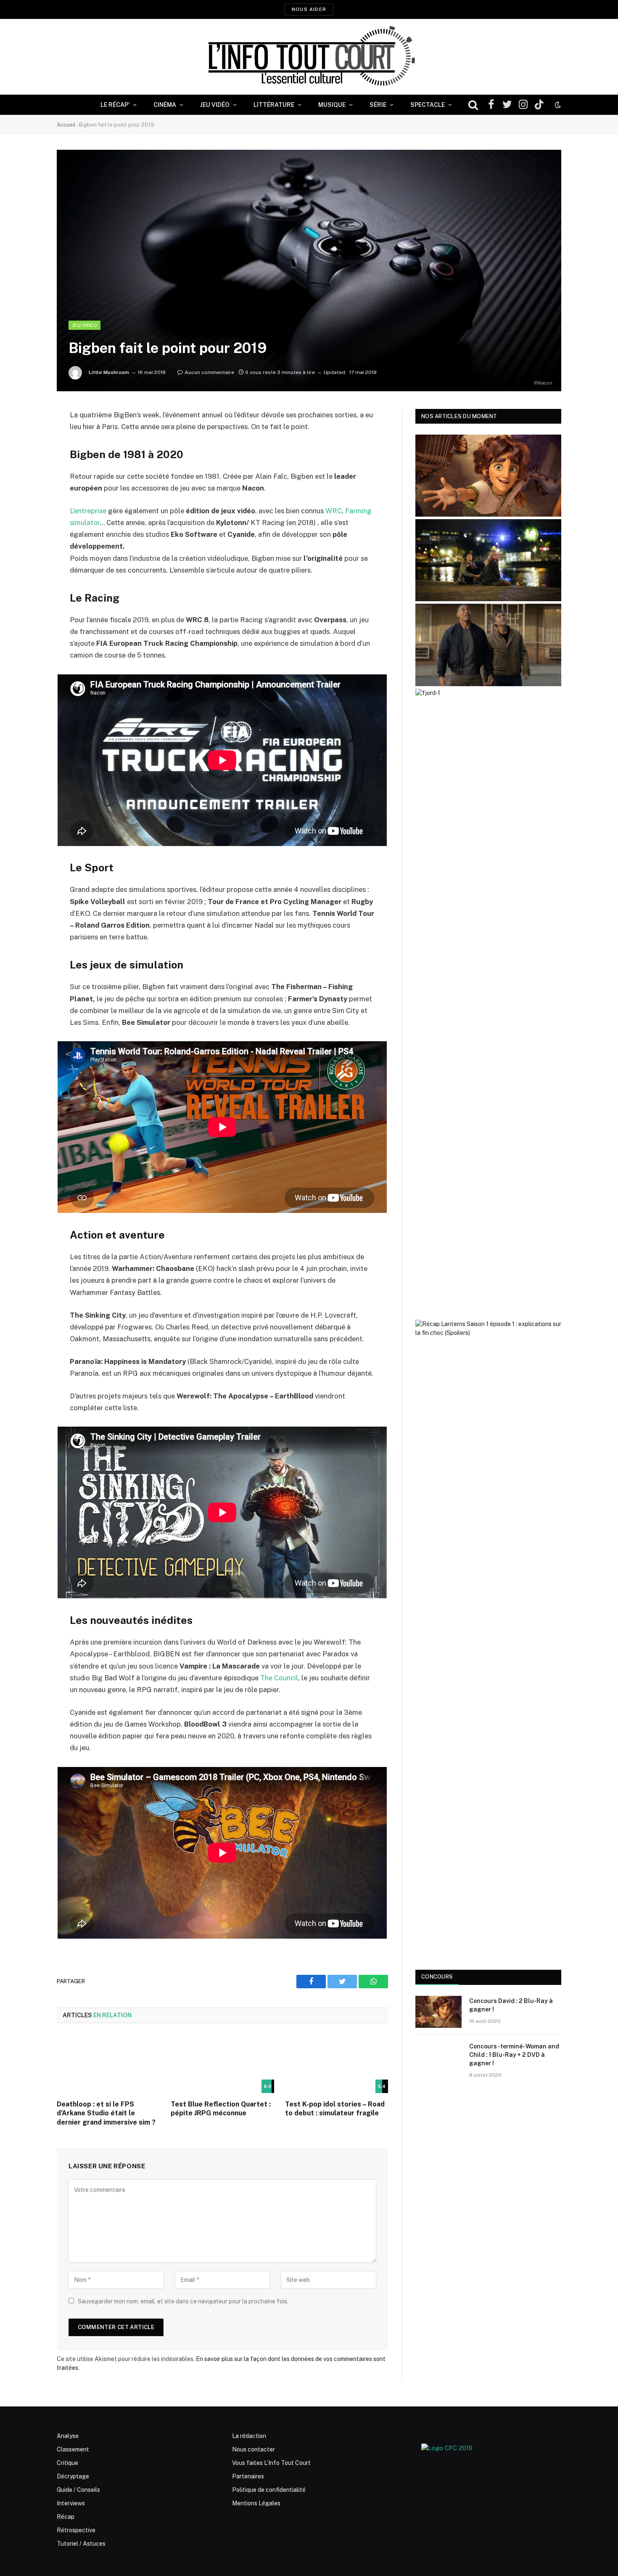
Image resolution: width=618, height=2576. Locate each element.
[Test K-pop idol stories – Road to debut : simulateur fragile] (337, 2064)
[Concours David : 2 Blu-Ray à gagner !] (438, 2012)
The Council (279, 1678)
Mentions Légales (256, 2503)
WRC (334, 511)
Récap (66, 2517)
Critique (67, 2463)
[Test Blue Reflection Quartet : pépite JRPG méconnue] (222, 2064)
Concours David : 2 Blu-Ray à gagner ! (511, 2005)
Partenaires (248, 2476)
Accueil (66, 125)
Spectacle (428, 105)
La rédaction (249, 2436)
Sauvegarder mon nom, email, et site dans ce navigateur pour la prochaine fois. (183, 2301)
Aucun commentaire (209, 372)
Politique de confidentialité (269, 2490)
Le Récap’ (115, 105)
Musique (332, 105)
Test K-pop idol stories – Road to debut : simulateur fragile (335, 2109)
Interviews (71, 2503)
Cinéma (165, 105)
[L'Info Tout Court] (309, 57)
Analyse (68, 2436)
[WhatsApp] (27, 480)
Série (378, 105)
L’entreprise (88, 511)
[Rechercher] (473, 105)
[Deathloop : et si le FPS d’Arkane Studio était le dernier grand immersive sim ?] (108, 2064)
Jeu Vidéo (215, 105)
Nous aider (309, 9)
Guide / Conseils (78, 2490)
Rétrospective (76, 2530)
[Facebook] (27, 437)
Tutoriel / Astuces (81, 2544)
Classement (73, 2449)
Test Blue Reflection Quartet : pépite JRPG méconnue (221, 2109)
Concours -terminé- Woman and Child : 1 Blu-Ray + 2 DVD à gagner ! (514, 2055)
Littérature (274, 105)
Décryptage (73, 2476)
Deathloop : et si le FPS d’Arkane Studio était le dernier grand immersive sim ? (106, 2113)
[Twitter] (27, 458)
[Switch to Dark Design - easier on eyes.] (557, 105)
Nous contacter (254, 2449)
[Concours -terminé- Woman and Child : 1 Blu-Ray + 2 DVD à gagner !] (438, 2057)
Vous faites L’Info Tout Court (271, 2463)
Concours (437, 1977)
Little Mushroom (109, 372)
